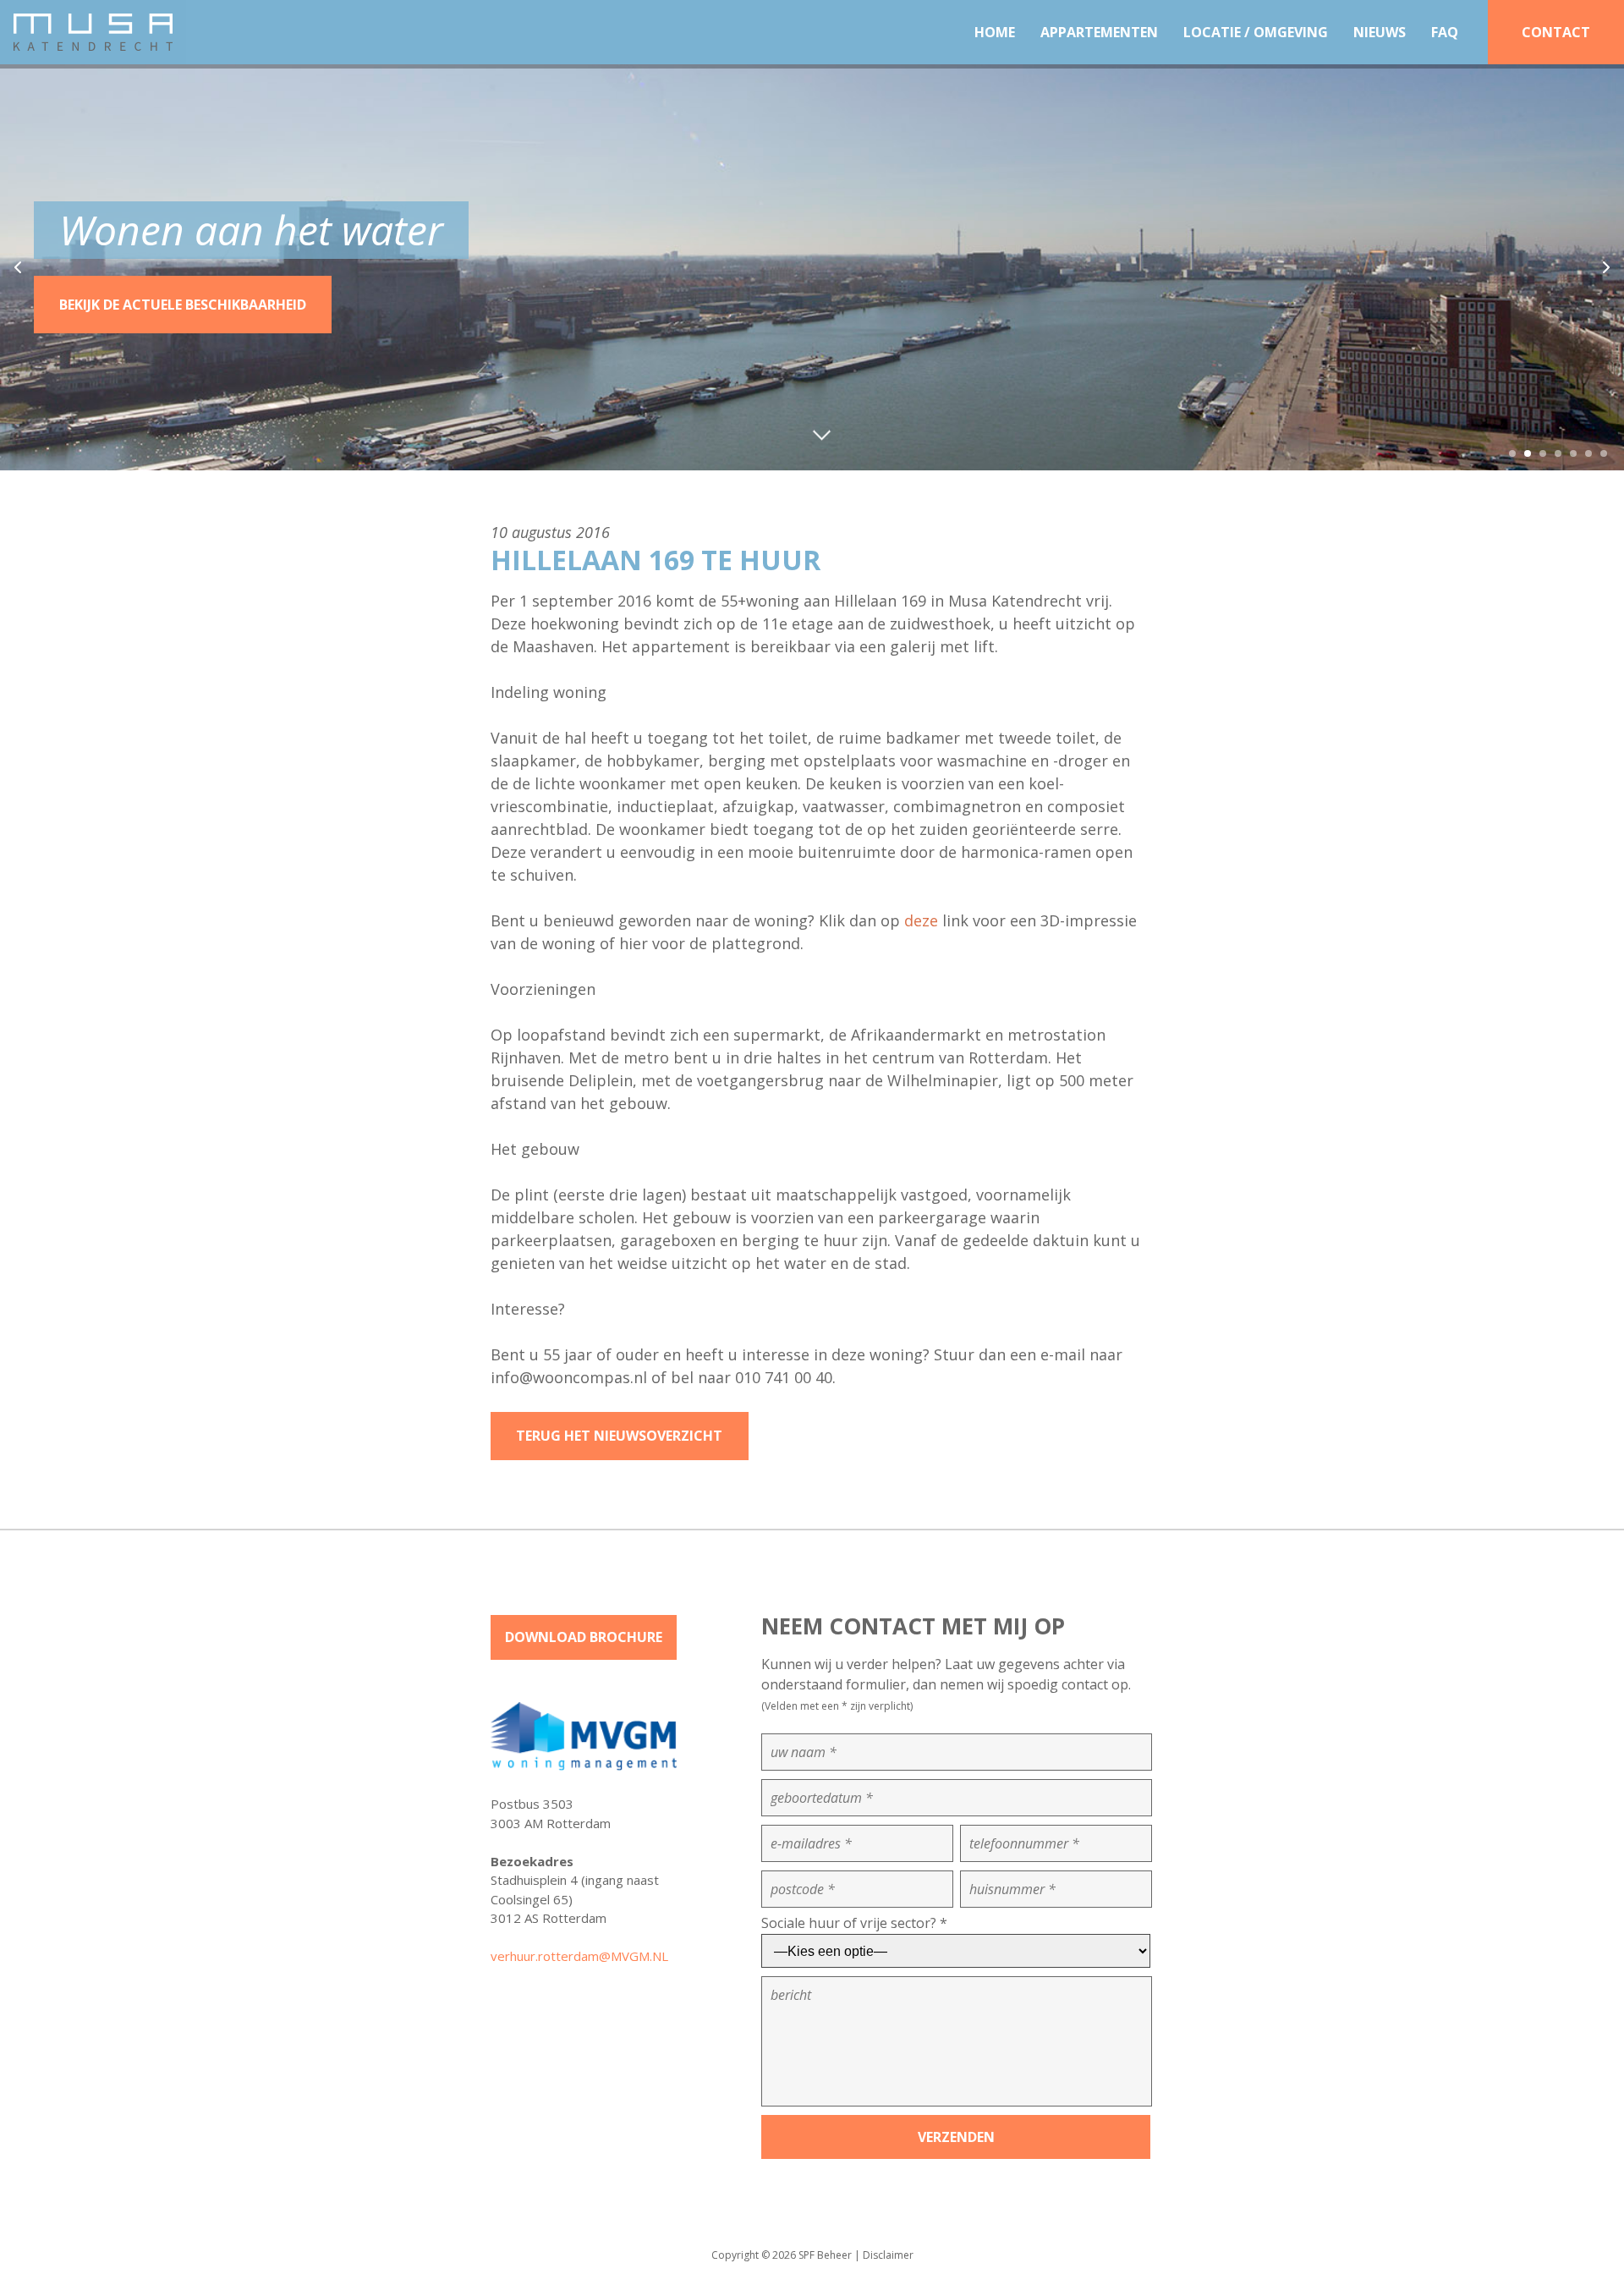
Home (995, 32)
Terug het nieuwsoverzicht (619, 1436)
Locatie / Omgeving (1256, 32)
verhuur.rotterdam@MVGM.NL (579, 1956)
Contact (1556, 32)
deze (921, 920)
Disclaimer (888, 2255)
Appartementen (1099, 32)
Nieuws (1380, 32)
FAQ (1445, 32)
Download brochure (584, 1637)
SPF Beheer (825, 2255)
